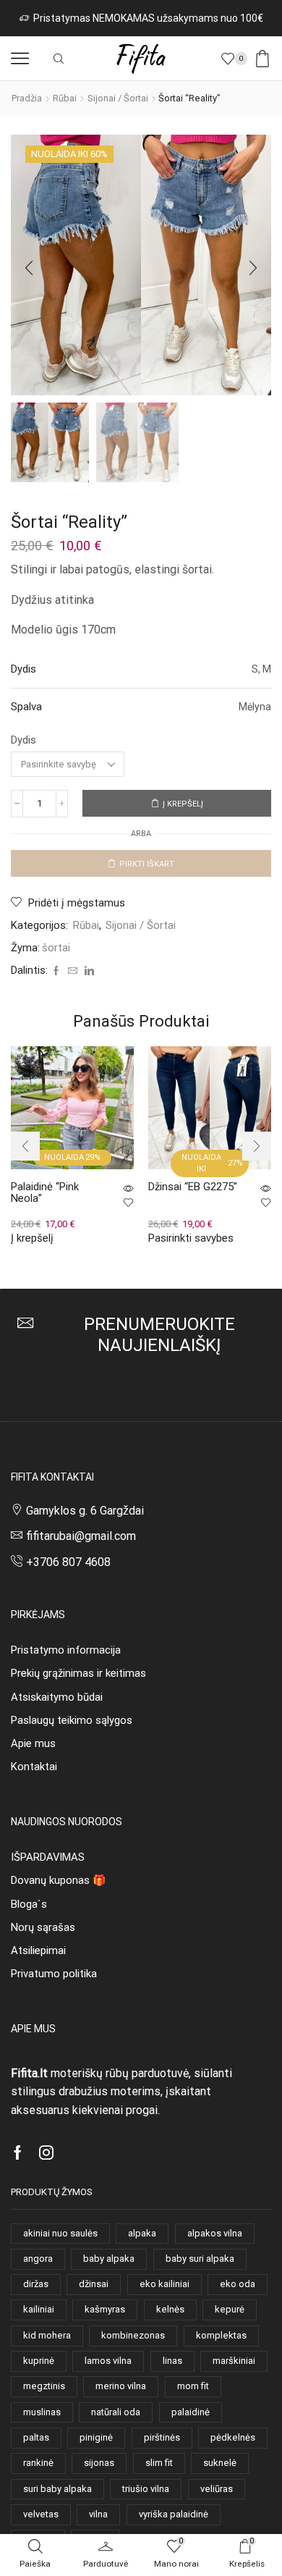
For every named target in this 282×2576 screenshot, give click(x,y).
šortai (56, 948)
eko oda (238, 2284)
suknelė (220, 2463)
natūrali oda (116, 2412)
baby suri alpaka (200, 2259)
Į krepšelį (183, 804)
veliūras (217, 2489)
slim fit (159, 2463)
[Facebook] (56, 971)
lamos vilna (108, 2361)
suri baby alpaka (57, 2489)
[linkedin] (87, 971)
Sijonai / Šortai (118, 98)
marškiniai (234, 2361)
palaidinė (191, 2412)
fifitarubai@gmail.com (81, 1536)
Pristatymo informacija (66, 1650)
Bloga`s (29, 1904)
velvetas (41, 2514)
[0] (247, 59)
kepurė (230, 2309)
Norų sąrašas (43, 1927)
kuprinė (39, 2361)
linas (172, 2361)
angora (38, 2259)
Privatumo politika (54, 1974)
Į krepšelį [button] (32, 1238)
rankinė (38, 2463)
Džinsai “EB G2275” (193, 1187)
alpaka (142, 2233)
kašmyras (105, 2309)
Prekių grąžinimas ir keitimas (78, 1673)
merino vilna (121, 2386)
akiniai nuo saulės (60, 2233)
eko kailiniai (164, 2284)
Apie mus (33, 1743)
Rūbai (65, 98)
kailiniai (39, 2309)
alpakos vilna (215, 2233)
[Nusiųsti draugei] (73, 971)
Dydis (23, 740)
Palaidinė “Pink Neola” (45, 1193)
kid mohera (47, 2335)
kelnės (170, 2309)
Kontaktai (34, 1767)
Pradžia (27, 98)
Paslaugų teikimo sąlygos (72, 1720)
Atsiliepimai (38, 1950)
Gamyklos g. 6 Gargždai (85, 1511)
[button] (29, 269)
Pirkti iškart (147, 864)
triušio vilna (146, 2489)
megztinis (44, 2386)
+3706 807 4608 (68, 1562)
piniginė (96, 2437)
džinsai (94, 2284)
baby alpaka (109, 2259)
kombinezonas (133, 2335)
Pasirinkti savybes (191, 1238)
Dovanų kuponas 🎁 (58, 1880)
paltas (36, 2437)
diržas (36, 2284)
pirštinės (162, 2437)
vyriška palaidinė (174, 2514)
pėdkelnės (233, 2437)
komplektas (221, 2335)
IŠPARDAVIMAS (48, 1857)
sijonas (99, 2463)
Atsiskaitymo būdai (57, 1697)
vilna (98, 2514)
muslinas (42, 2412)
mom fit (193, 2386)
